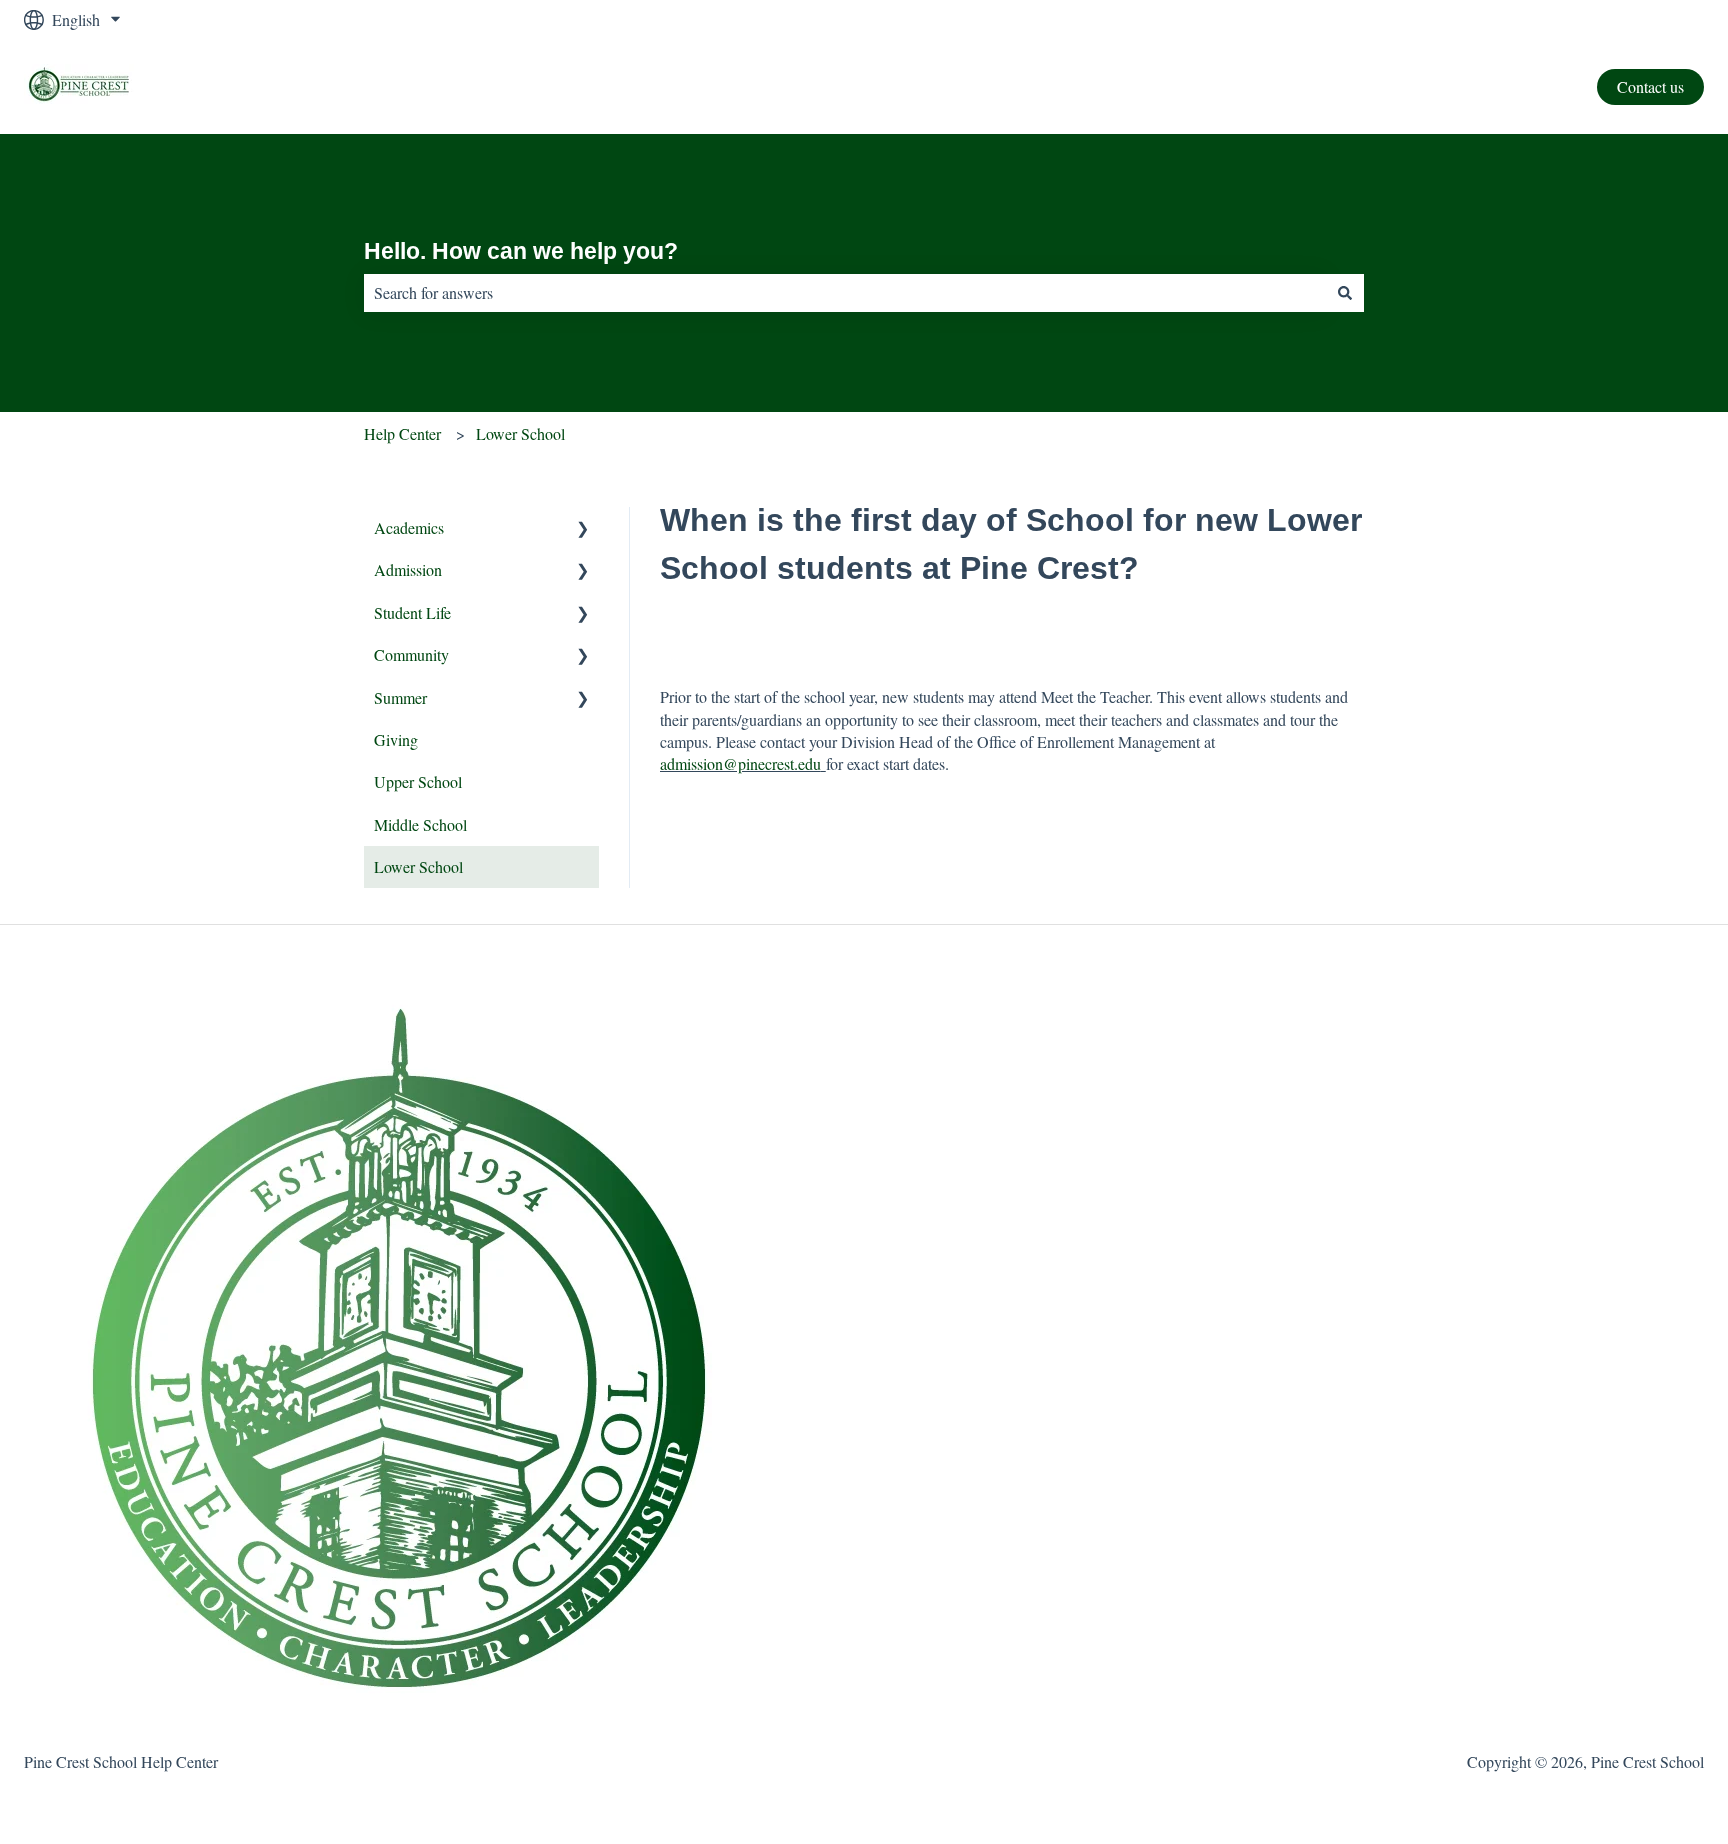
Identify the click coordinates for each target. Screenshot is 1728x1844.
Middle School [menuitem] (420, 824)
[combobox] (845, 293)
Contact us (1650, 86)
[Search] (1345, 293)
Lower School (520, 433)
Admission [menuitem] (408, 569)
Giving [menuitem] (396, 739)
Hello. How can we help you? (521, 251)
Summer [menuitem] (400, 697)
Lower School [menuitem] (418, 866)
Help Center (402, 433)
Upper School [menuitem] (418, 781)
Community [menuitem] (411, 654)
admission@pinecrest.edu (740, 763)
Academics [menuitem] (409, 527)
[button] (583, 529)
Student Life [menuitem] (412, 612)
